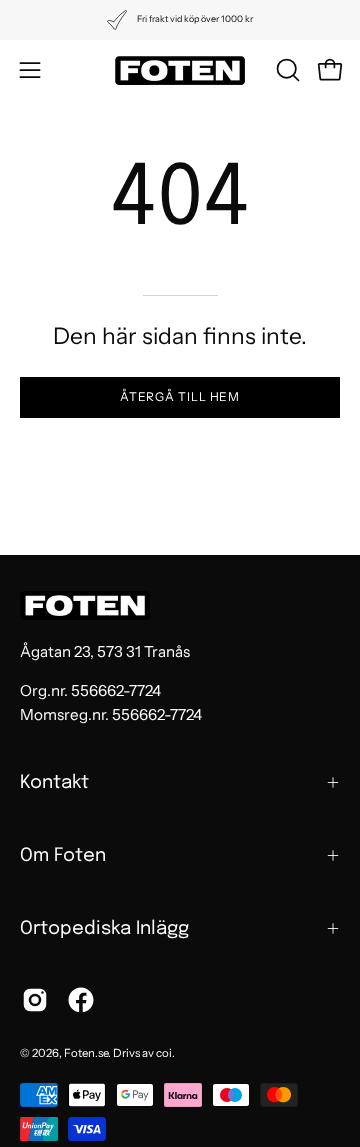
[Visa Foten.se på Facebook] (81, 1000)
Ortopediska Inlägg (104, 928)
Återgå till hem (180, 396)
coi (164, 1053)
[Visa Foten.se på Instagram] (35, 1000)
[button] (286, 70)
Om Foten (63, 855)
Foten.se (86, 1053)
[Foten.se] (180, 70)
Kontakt (54, 782)
